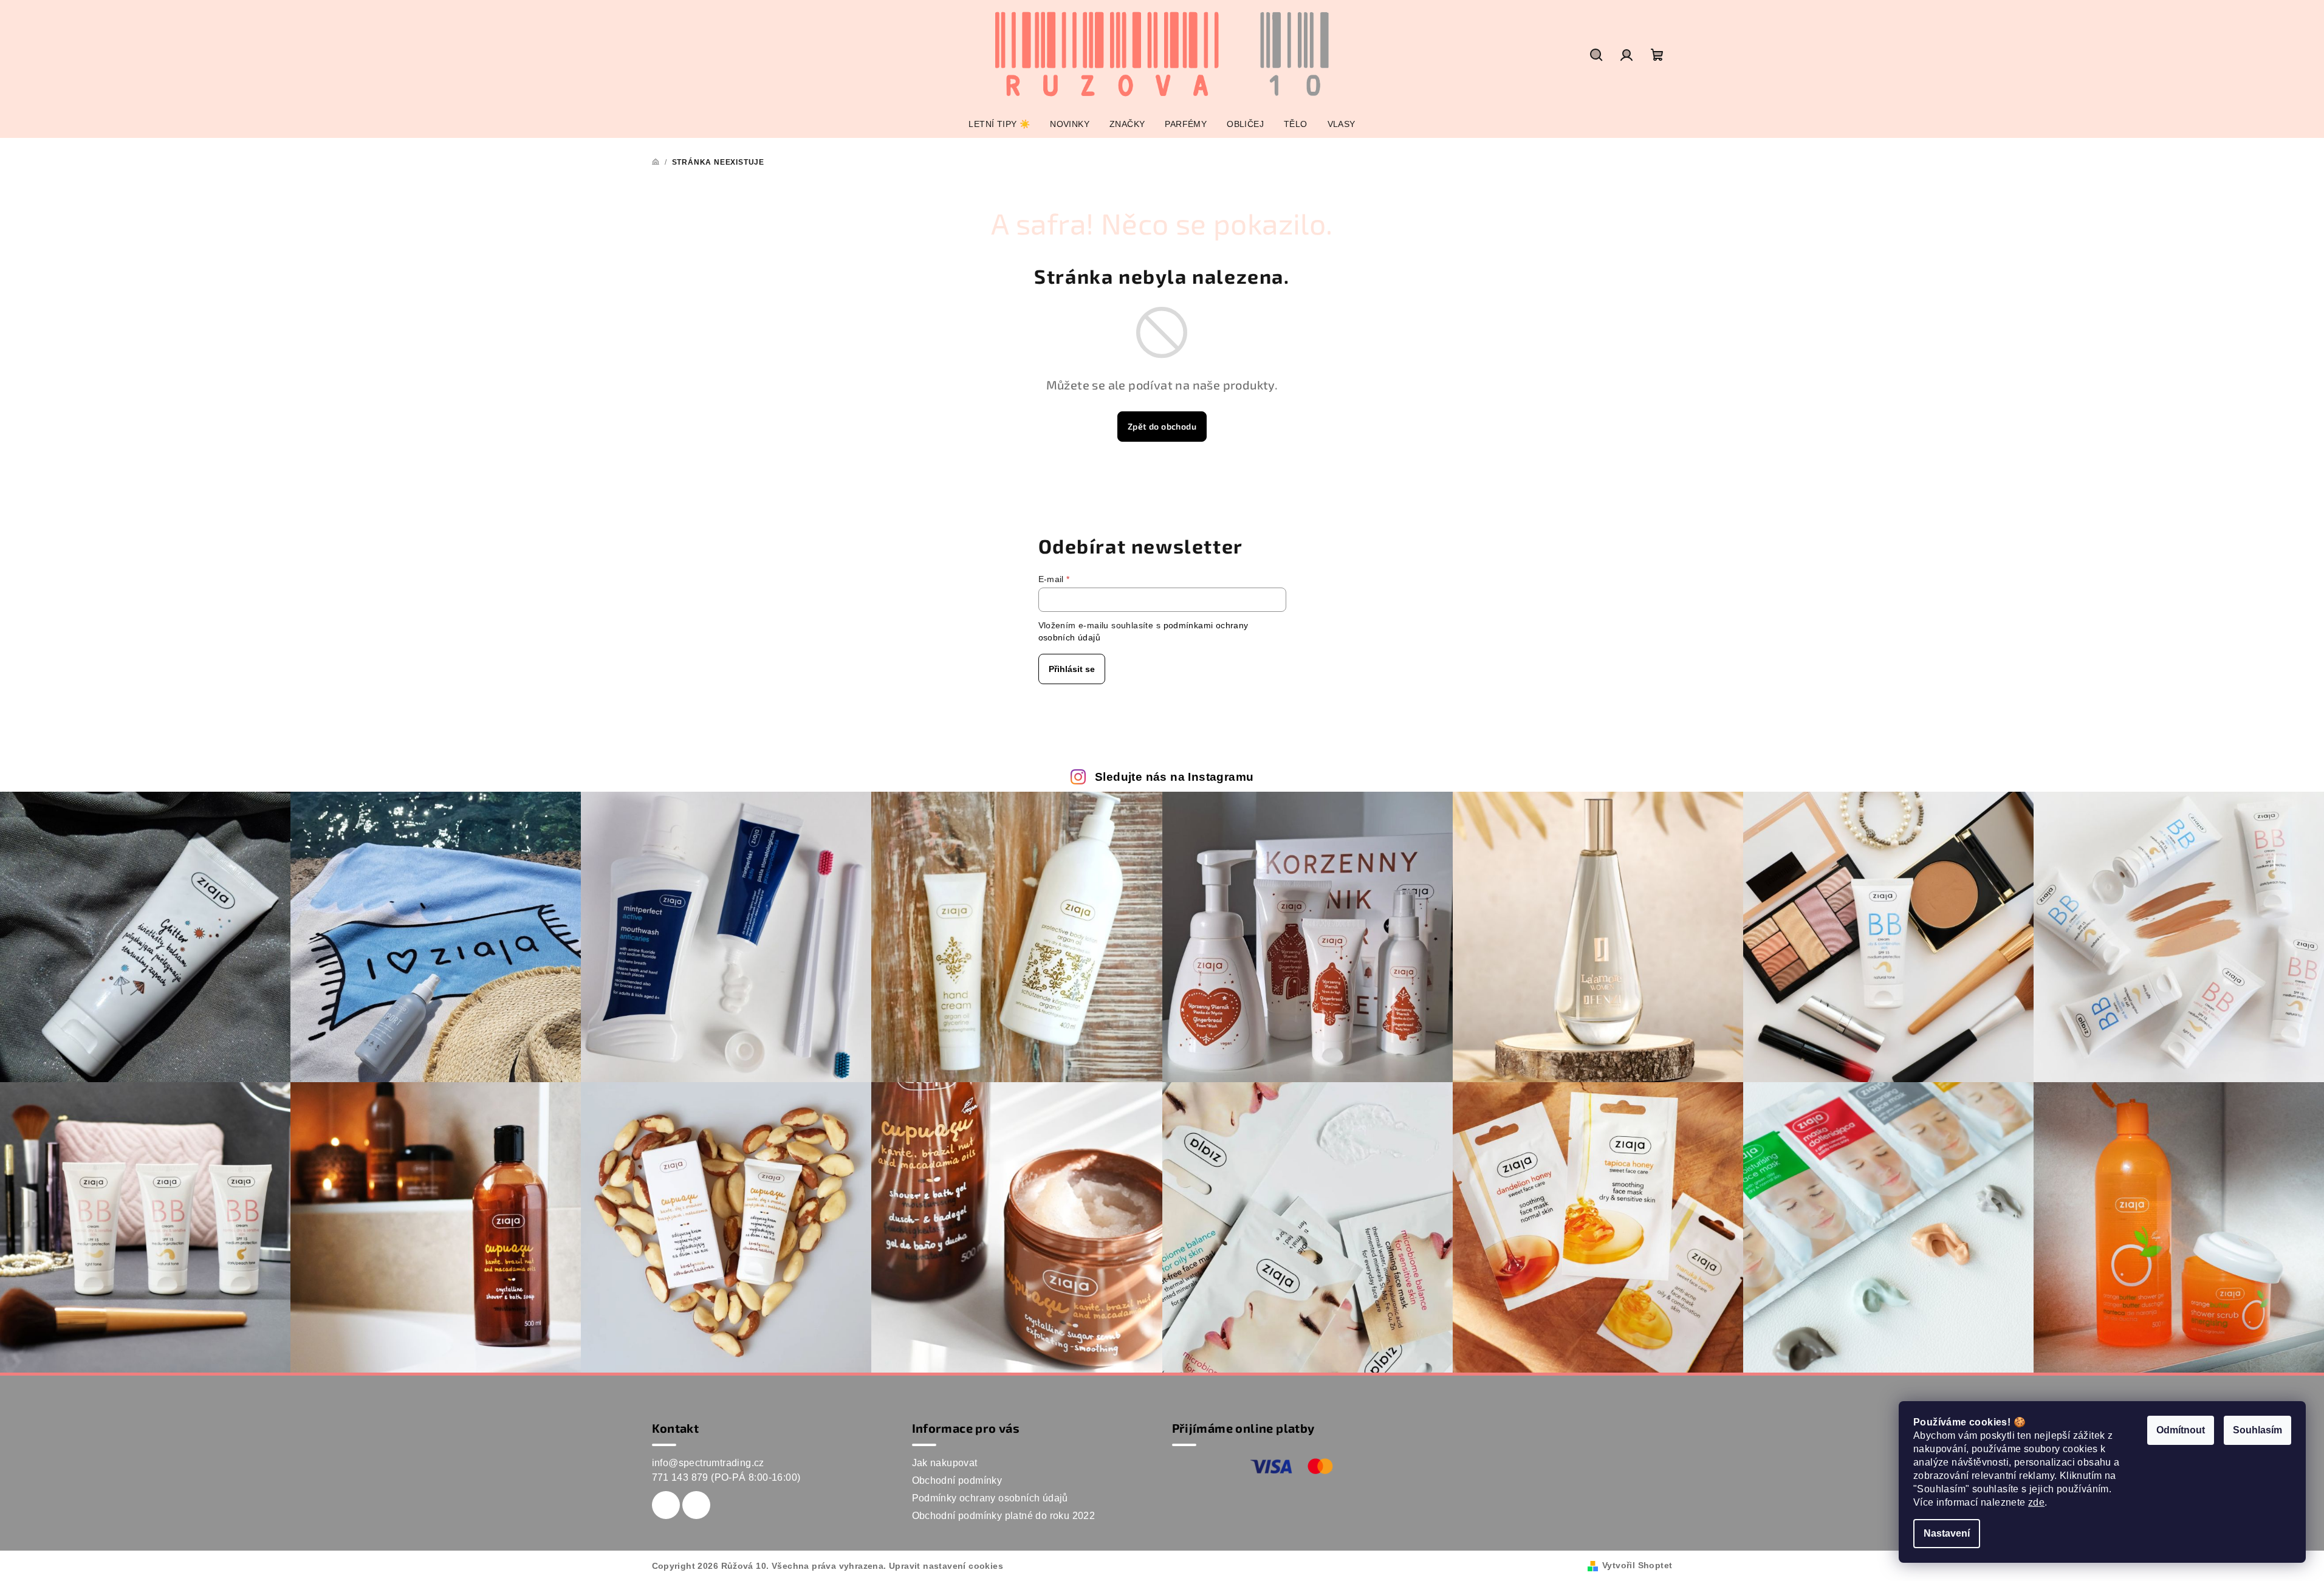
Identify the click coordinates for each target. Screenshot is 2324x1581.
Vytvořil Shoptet (1637, 1565)
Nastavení (1947, 1533)
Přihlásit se (1072, 669)
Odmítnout (2181, 1430)
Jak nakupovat (945, 1463)
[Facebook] (666, 1505)
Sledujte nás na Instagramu (1174, 777)
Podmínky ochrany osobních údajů (990, 1498)
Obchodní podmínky (957, 1480)
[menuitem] (999, 124)
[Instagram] (696, 1505)
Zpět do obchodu (1162, 426)
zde (2036, 1502)
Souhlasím (2257, 1430)
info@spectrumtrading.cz (708, 1463)
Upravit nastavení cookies (946, 1566)
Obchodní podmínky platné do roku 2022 (1004, 1516)
